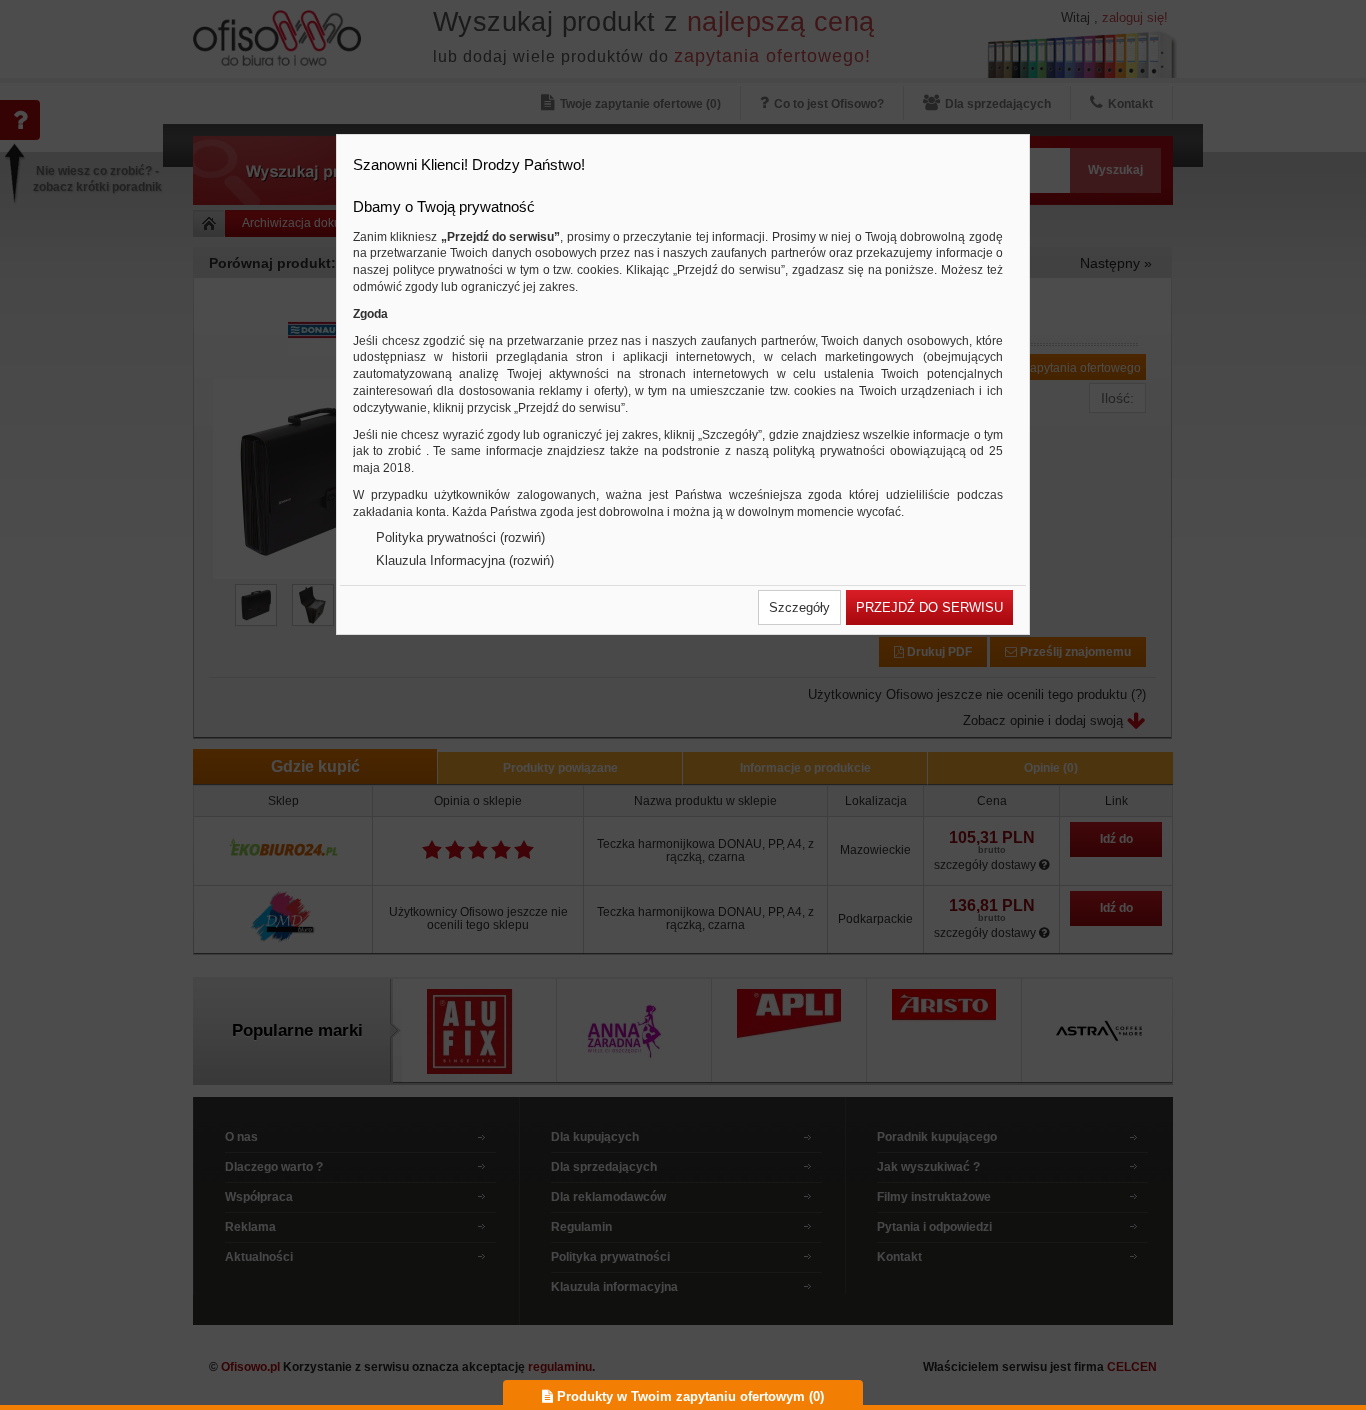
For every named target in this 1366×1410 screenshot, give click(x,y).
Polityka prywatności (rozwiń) (460, 537)
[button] (799, 607)
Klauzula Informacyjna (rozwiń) (465, 560)
